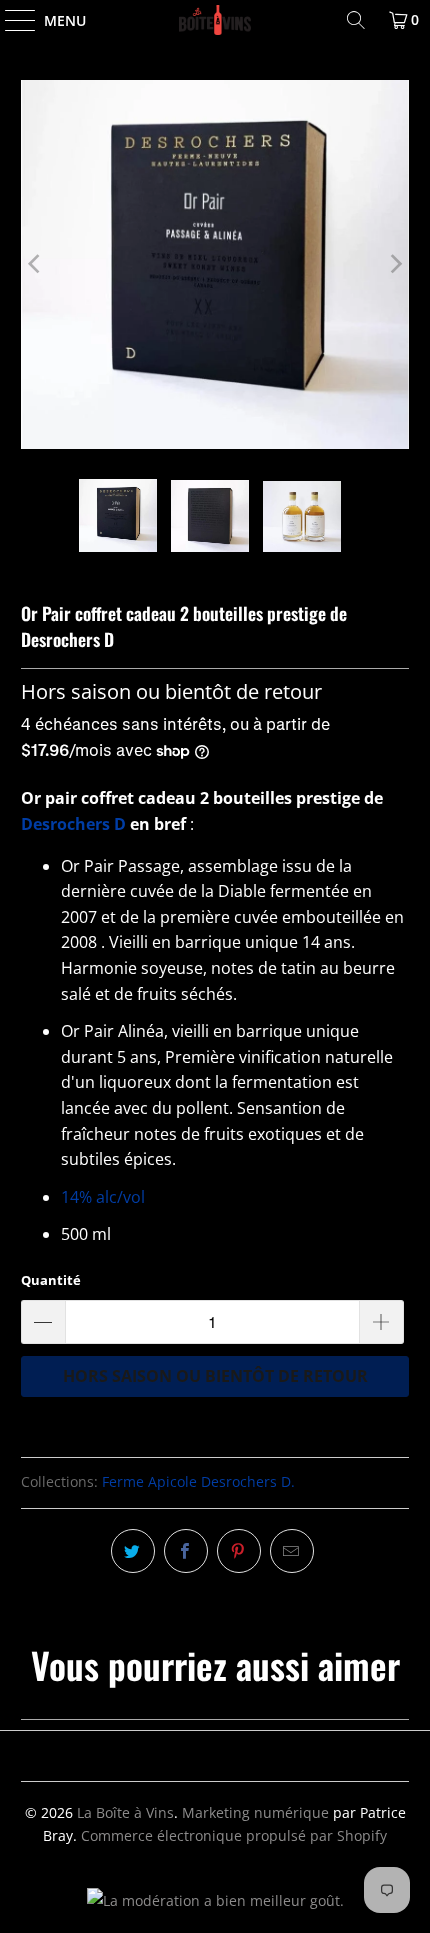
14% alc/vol (103, 1197)
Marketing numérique (255, 1812)
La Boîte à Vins (125, 1812)
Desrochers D (73, 824)
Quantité (51, 1280)
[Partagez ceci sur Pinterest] (239, 1551)
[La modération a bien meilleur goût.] (215, 1900)
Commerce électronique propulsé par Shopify (234, 1835)
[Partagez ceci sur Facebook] (186, 1551)
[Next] (394, 264)
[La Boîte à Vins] (215, 20)
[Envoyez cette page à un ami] (292, 1551)
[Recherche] (356, 20)
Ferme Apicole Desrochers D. (198, 1481)
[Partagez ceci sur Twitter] (133, 1551)
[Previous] (36, 264)
